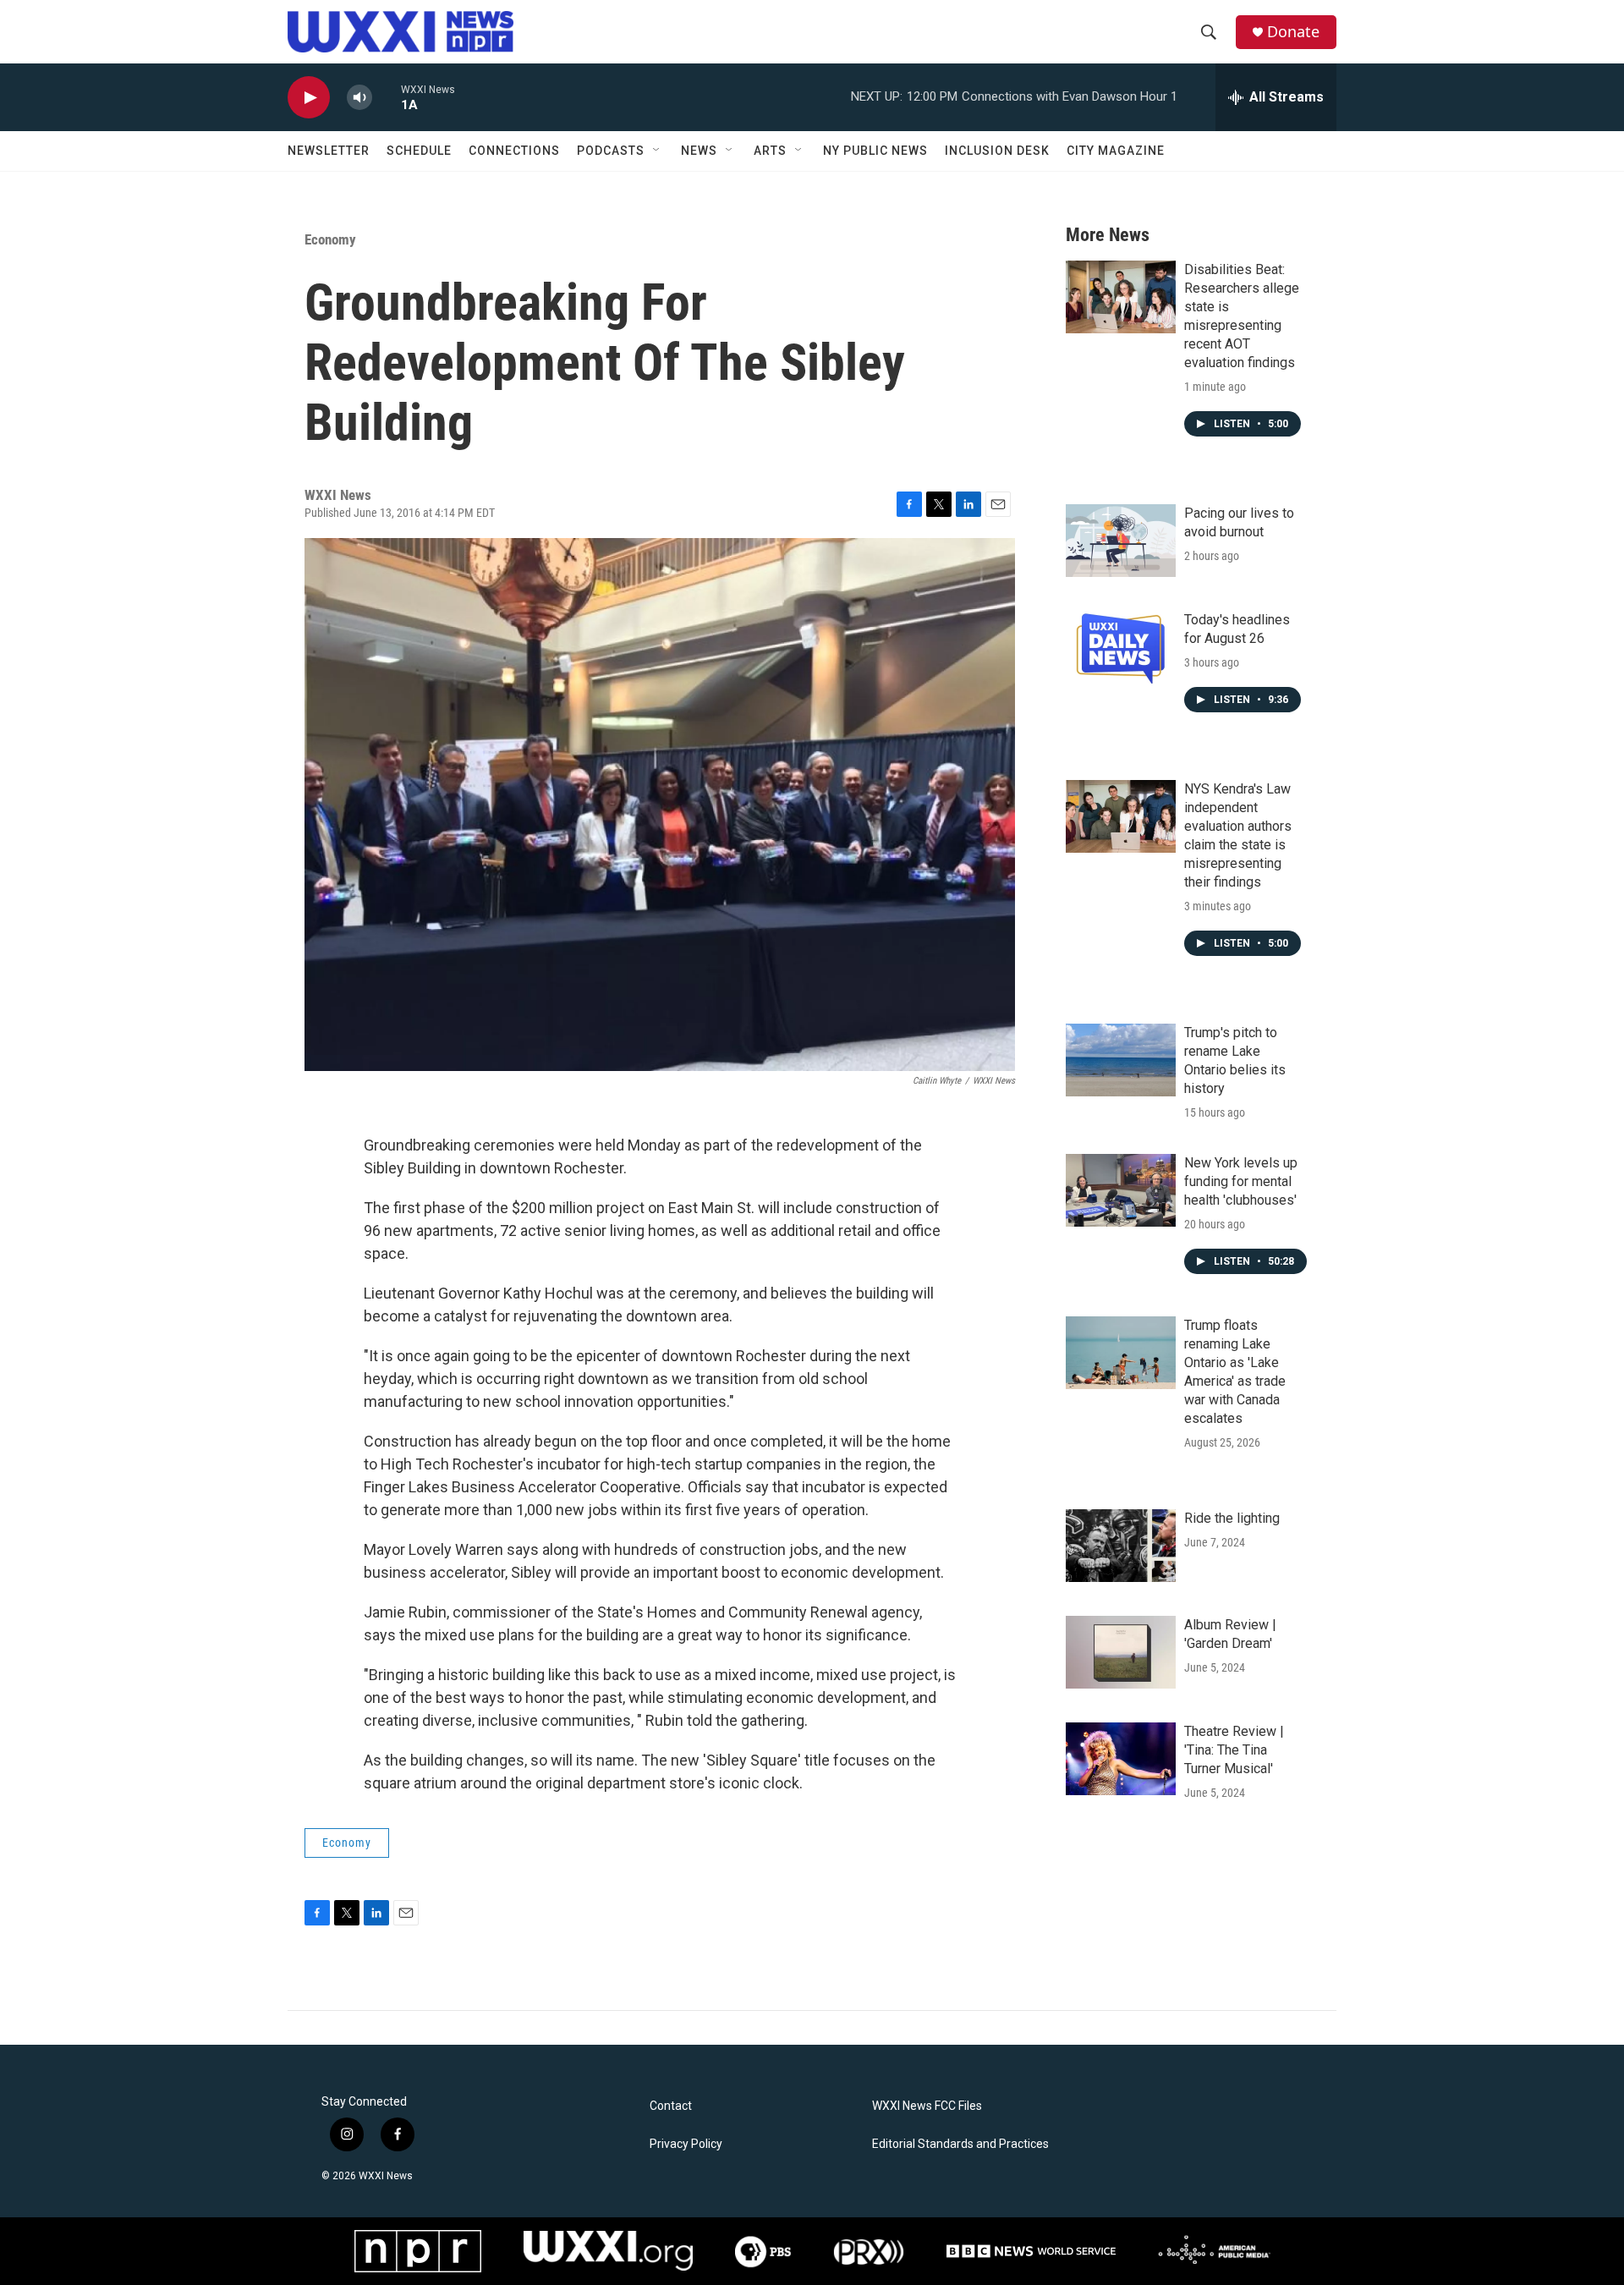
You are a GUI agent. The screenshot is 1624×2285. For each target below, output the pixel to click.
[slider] (387, 97)
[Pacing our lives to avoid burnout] (1121, 541)
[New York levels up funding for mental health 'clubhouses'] (1121, 1190)
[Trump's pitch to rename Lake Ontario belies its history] (1121, 1060)
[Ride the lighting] (1121, 1546)
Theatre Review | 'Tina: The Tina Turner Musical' (1234, 1750)
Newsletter (329, 151)
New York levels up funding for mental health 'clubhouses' (1241, 1181)
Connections (514, 151)
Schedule (419, 151)
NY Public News (875, 151)
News (699, 151)
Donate (1293, 32)
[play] (309, 98)
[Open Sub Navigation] (657, 151)
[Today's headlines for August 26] (1121, 647)
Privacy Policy (686, 2144)
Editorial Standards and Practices (960, 2144)
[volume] (359, 98)
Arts (770, 151)
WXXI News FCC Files (927, 2106)
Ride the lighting (1232, 1518)
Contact (671, 2106)
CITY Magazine (1116, 151)
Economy (330, 239)
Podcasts (611, 151)
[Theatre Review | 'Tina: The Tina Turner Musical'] (1121, 1759)
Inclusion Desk (997, 151)
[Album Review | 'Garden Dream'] (1121, 1652)
